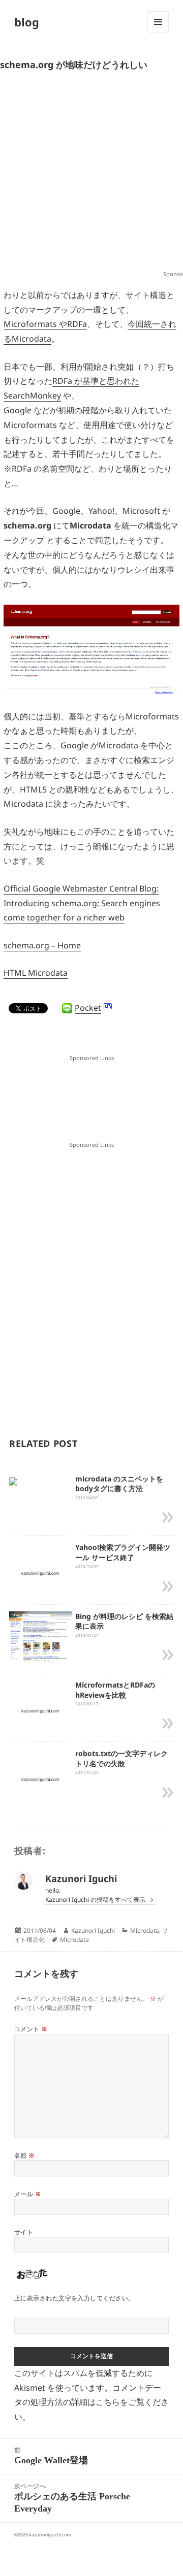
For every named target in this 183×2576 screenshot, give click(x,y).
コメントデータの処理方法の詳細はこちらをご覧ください (91, 2402)
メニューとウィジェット (158, 32)
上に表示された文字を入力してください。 (74, 2298)
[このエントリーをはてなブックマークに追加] (108, 1006)
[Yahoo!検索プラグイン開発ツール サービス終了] (40, 1573)
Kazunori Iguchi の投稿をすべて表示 (96, 1900)
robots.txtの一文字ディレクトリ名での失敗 (121, 1758)
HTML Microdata (36, 973)
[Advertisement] (91, 174)
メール (28, 2194)
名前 (25, 2155)
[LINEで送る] (67, 1008)
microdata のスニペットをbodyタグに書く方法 (119, 1484)
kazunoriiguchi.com (50, 2535)
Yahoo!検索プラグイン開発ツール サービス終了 (123, 1552)
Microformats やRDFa (45, 324)
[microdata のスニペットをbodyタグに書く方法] (13, 1481)
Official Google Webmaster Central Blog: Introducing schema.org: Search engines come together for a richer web (82, 903)
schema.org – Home (42, 945)
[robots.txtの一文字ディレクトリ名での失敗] (40, 1779)
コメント (31, 2029)
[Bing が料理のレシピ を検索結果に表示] (40, 1636)
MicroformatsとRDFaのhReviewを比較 (115, 1690)
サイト (24, 2232)
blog (27, 22)
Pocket (88, 1008)
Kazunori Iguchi (93, 1930)
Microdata (145, 1930)
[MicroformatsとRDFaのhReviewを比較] (40, 1710)
